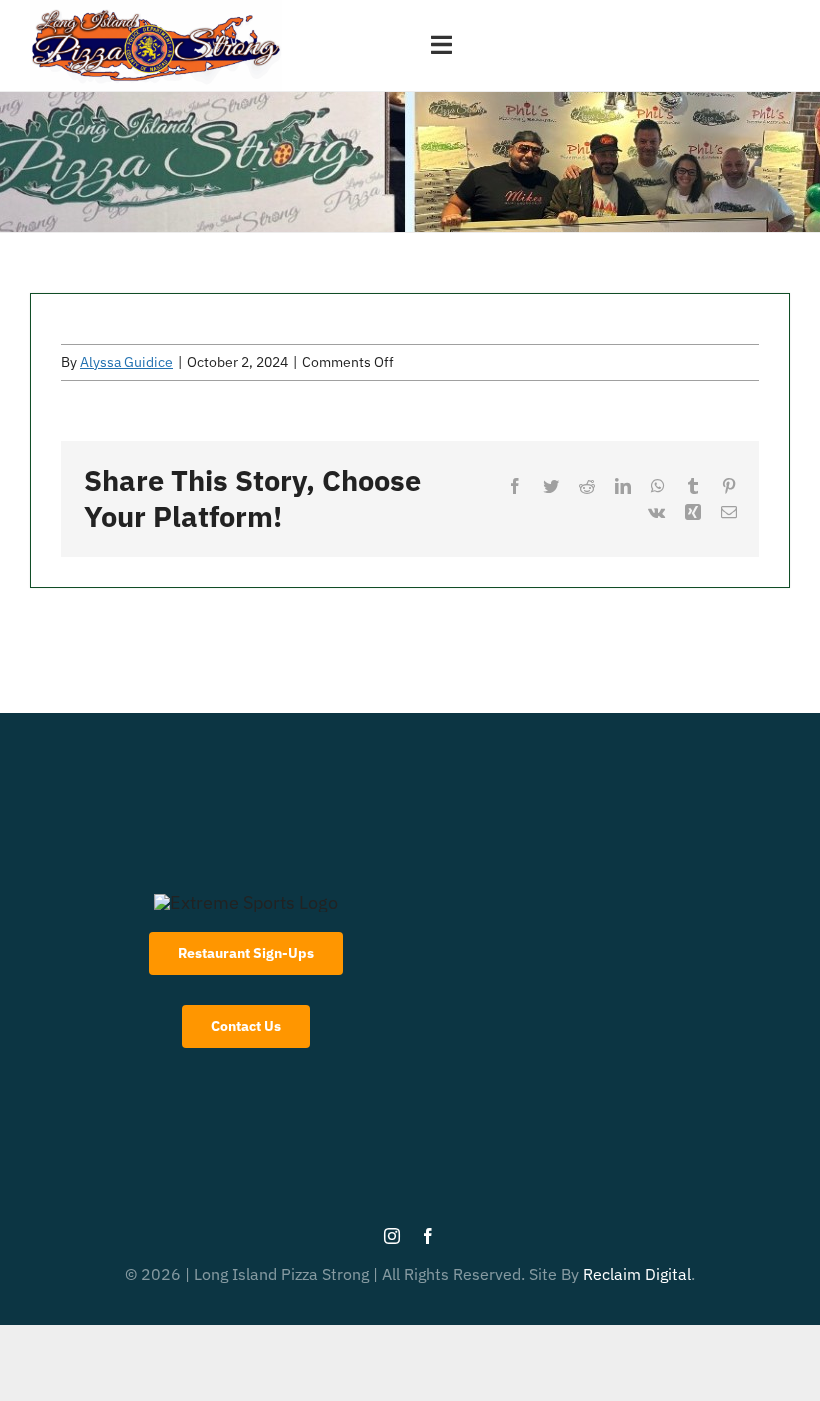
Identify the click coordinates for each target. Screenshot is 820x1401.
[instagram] (392, 1236)
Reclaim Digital (637, 1274)
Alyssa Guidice (126, 362)
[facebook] (428, 1236)
